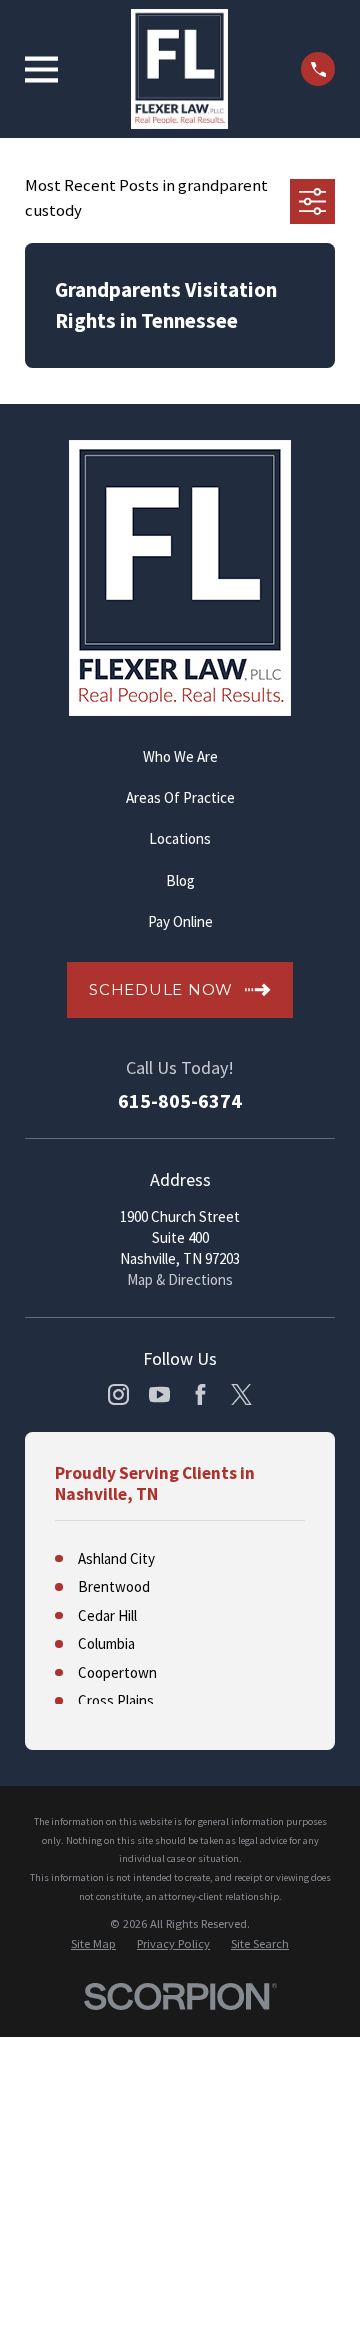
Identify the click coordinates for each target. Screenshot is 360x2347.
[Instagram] (118, 1394)
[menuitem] (93, 1944)
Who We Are (180, 756)
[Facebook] (200, 1394)
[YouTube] (159, 1394)
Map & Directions (180, 1279)
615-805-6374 (180, 1101)
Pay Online (180, 921)
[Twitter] (241, 1394)
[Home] (179, 69)
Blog (180, 880)
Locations (180, 838)
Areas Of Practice (180, 797)
